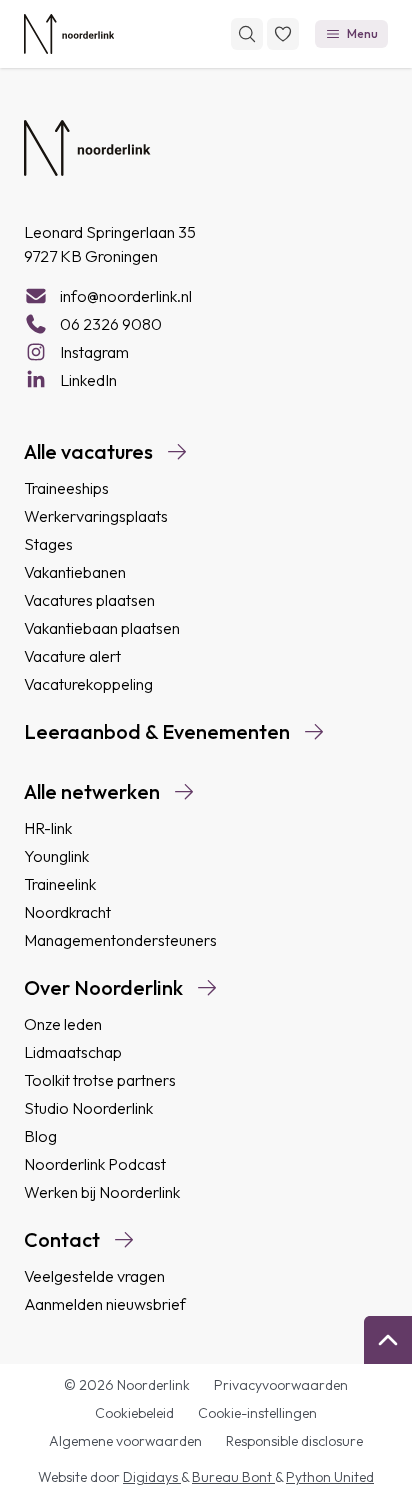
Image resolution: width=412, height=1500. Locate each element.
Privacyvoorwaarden (281, 1385)
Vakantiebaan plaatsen (102, 628)
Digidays (152, 1477)
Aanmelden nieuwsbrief (105, 1304)
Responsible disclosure (294, 1441)
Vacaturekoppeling (88, 684)
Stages (48, 544)
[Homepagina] (69, 34)
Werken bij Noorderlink (102, 1192)
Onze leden (63, 1024)
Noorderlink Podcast (95, 1164)
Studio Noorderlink (88, 1108)
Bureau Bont (233, 1477)
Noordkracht (67, 912)
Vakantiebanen (75, 572)
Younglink (56, 856)
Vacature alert (72, 656)
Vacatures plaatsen (89, 600)
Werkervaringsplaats (96, 516)
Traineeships (66, 488)
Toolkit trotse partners (100, 1080)
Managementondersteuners (120, 940)
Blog (40, 1136)
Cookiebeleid (134, 1413)
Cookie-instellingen (257, 1413)
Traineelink (60, 884)
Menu (362, 33)
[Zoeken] (247, 34)
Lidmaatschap (73, 1052)
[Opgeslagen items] (283, 34)
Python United (330, 1477)
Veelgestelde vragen (94, 1276)
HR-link (48, 828)
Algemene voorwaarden (125, 1441)
